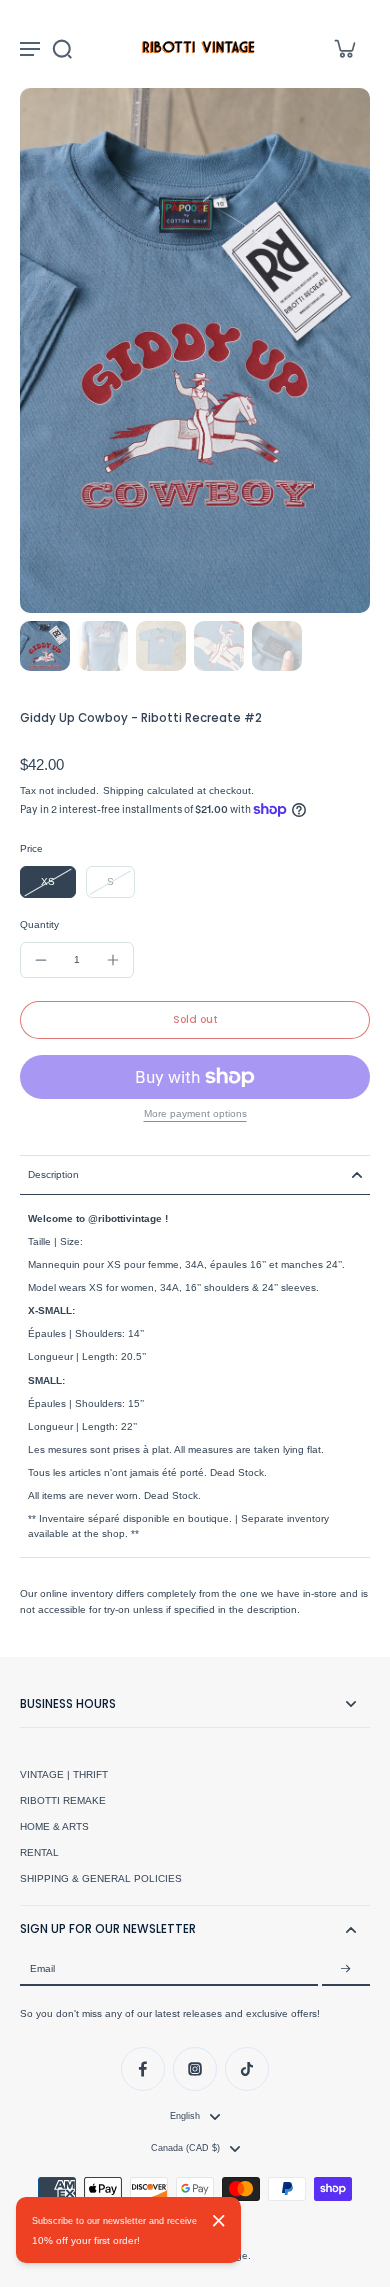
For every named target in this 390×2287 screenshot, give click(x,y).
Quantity (39, 924)
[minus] (41, 960)
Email (42, 1968)
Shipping (125, 790)
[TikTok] (247, 2069)
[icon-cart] (344, 48)
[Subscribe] (346, 1969)
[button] (195, 1020)
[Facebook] (143, 2069)
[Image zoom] (195, 350)
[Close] (219, 2221)
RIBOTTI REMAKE (63, 1800)
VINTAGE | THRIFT (64, 1774)
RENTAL (39, 1852)
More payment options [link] (195, 1114)
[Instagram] (195, 2069)
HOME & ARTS (54, 1826)
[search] (62, 48)
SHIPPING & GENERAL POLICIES (101, 1878)
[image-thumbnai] (45, 646)
